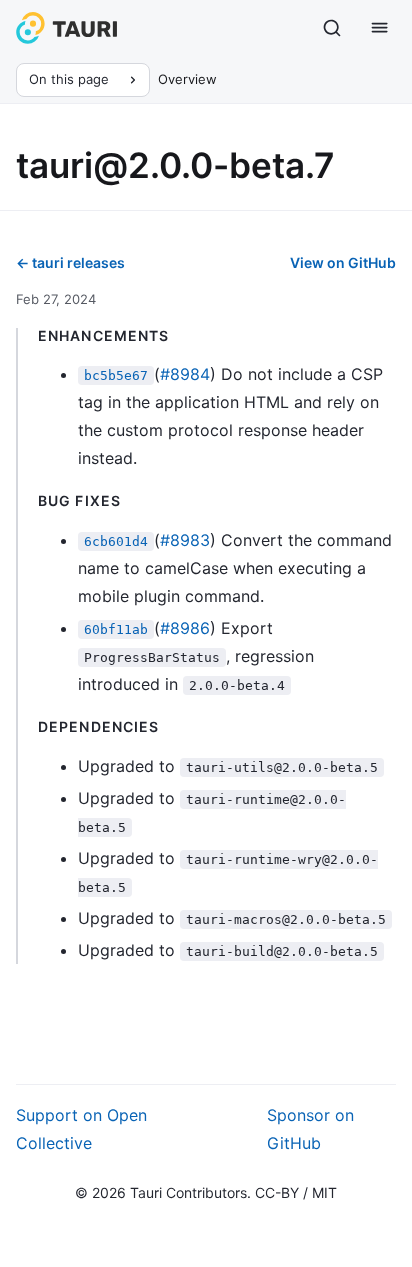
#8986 (185, 628)
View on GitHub (343, 262)
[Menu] (380, 28)
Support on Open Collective (81, 1129)
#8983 (185, 540)
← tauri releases (70, 262)
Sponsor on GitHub (310, 1129)
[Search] (332, 28)
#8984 (185, 374)
